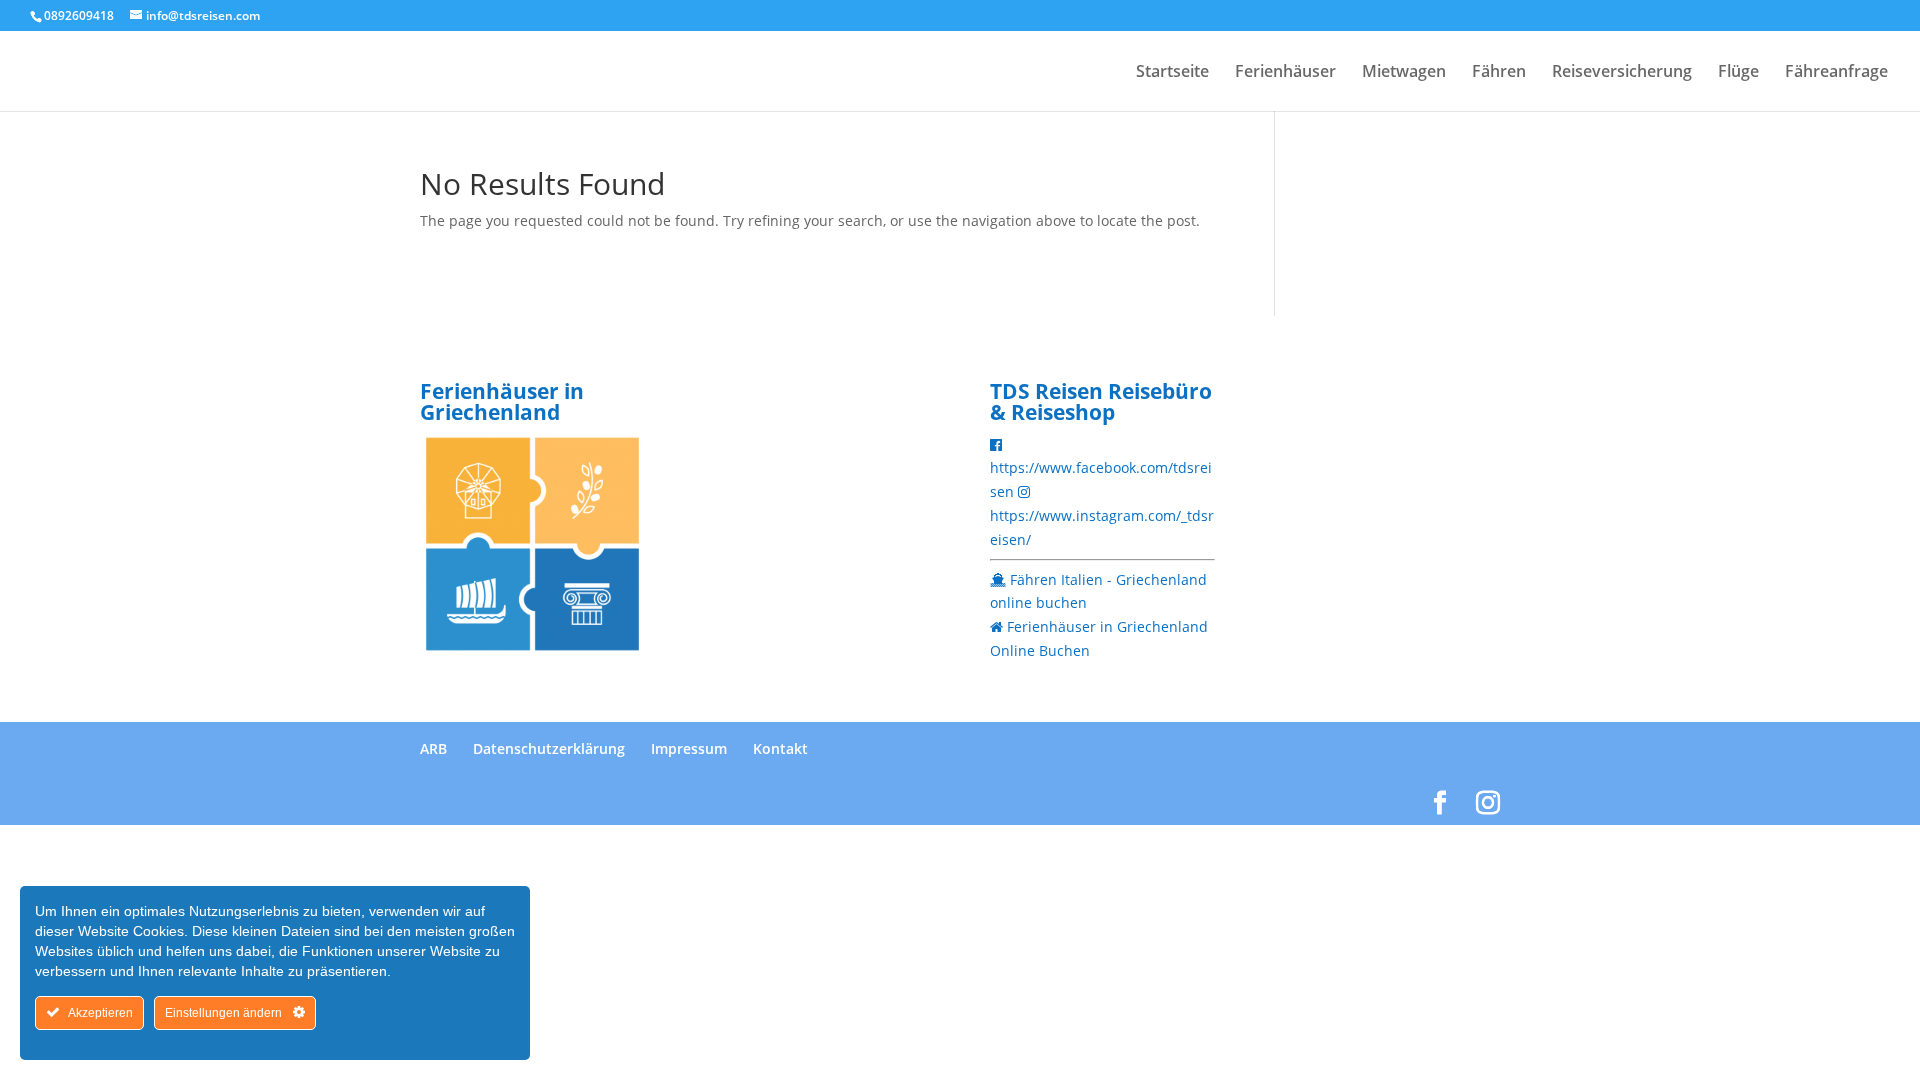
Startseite (1172, 73)
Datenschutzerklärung (549, 748)
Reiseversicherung (1622, 73)
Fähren (1499, 73)
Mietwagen (1404, 73)
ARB (433, 748)
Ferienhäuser (1285, 73)
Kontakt (780, 748)
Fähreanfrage (1836, 73)
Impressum (689, 748)
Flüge (1738, 73)
